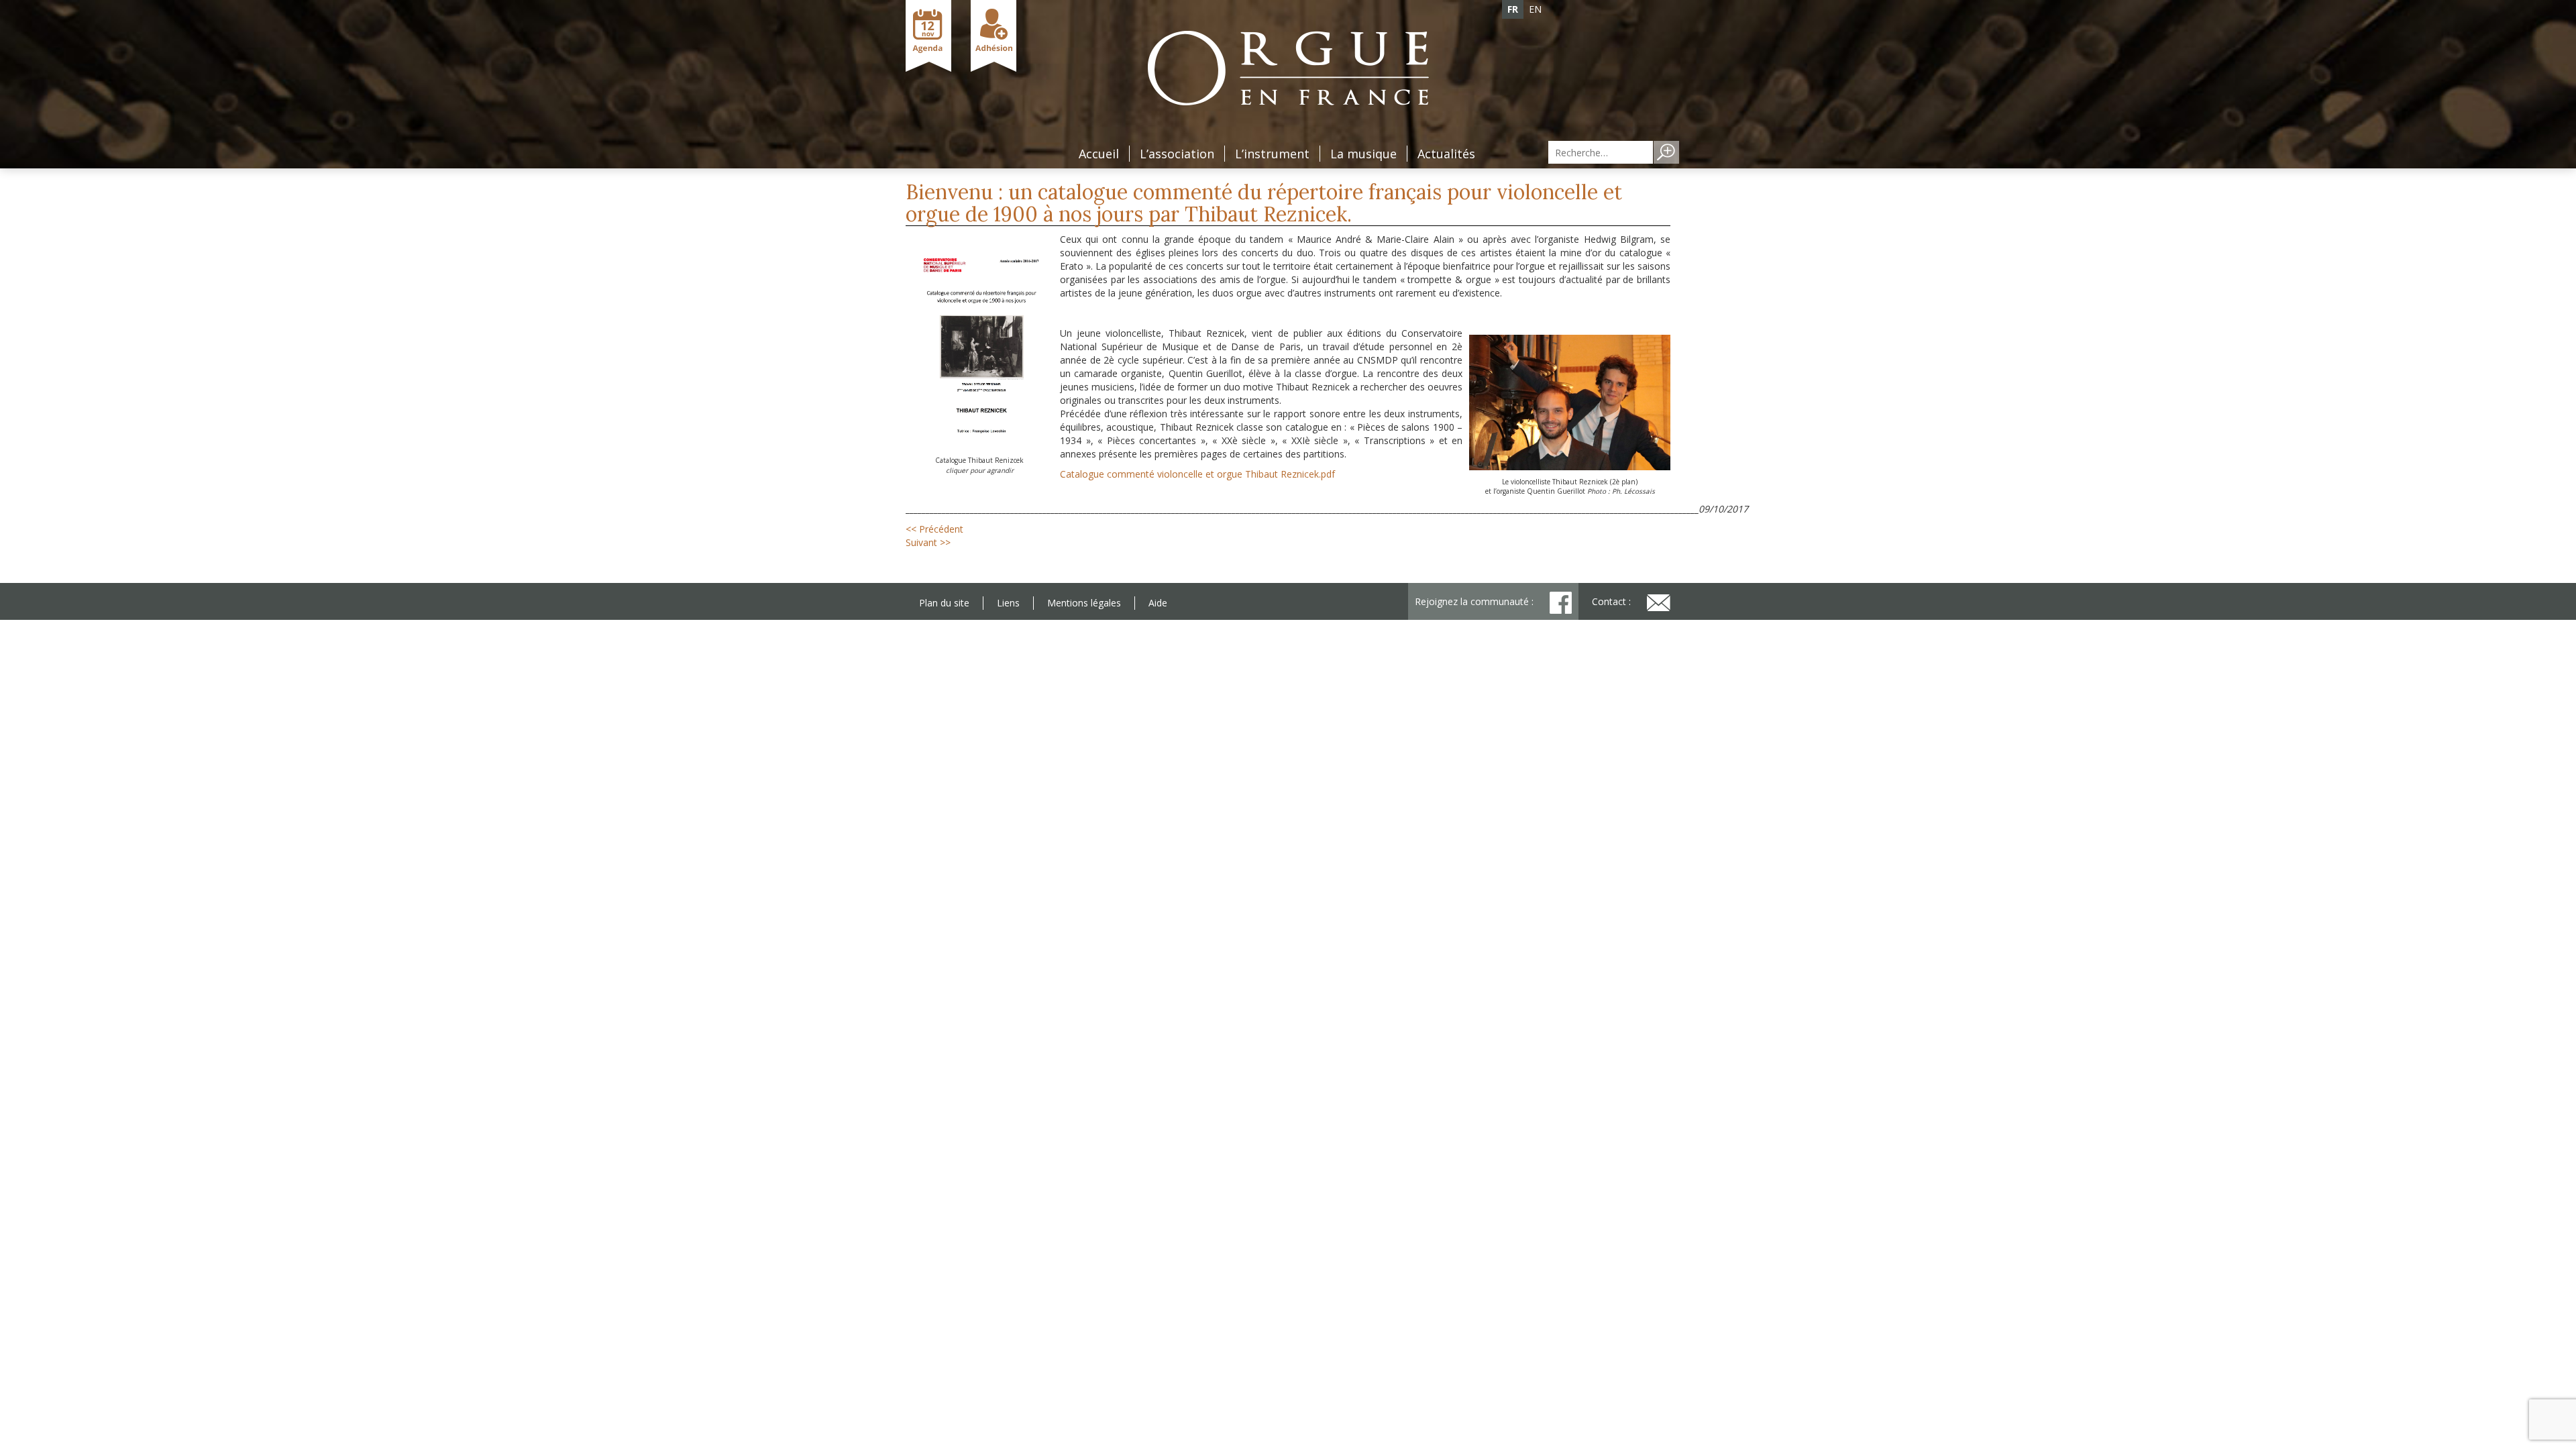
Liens (1008, 603)
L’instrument (1272, 154)
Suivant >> (928, 542)
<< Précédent (934, 529)
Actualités (1446, 154)
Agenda (928, 36)
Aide (1158, 603)
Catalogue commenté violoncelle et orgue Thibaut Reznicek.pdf (1197, 474)
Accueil (1099, 154)
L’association (1177, 154)
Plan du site (944, 603)
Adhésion (994, 36)
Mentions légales (1084, 603)
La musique (1363, 154)
